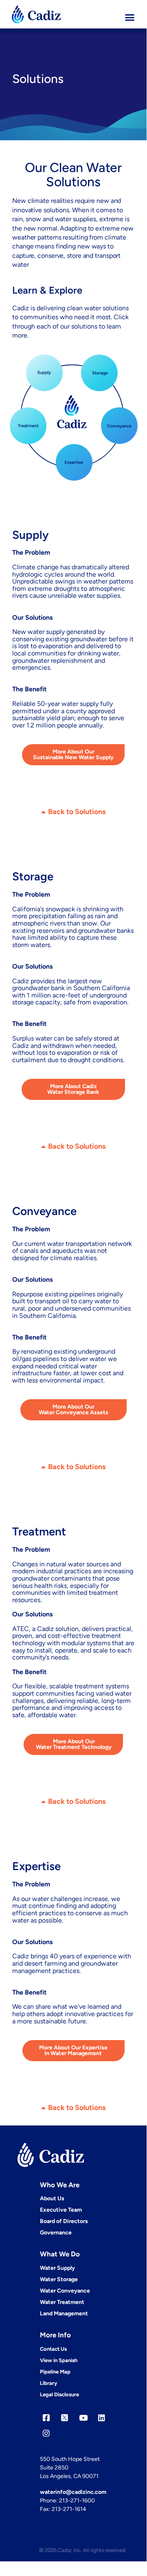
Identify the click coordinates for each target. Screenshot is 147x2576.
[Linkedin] (102, 2418)
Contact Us (53, 2349)
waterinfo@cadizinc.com (73, 2492)
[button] (130, 17)
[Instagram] (46, 2433)
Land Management (64, 2314)
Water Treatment (62, 2302)
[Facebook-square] (46, 2418)
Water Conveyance (65, 2291)
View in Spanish (59, 2360)
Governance (56, 2233)
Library (48, 2383)
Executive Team (61, 2210)
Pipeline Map (55, 2372)
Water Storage (59, 2279)
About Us (52, 2198)
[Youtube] (83, 2418)
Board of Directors (64, 2221)
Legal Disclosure (59, 2394)
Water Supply (57, 2268)
